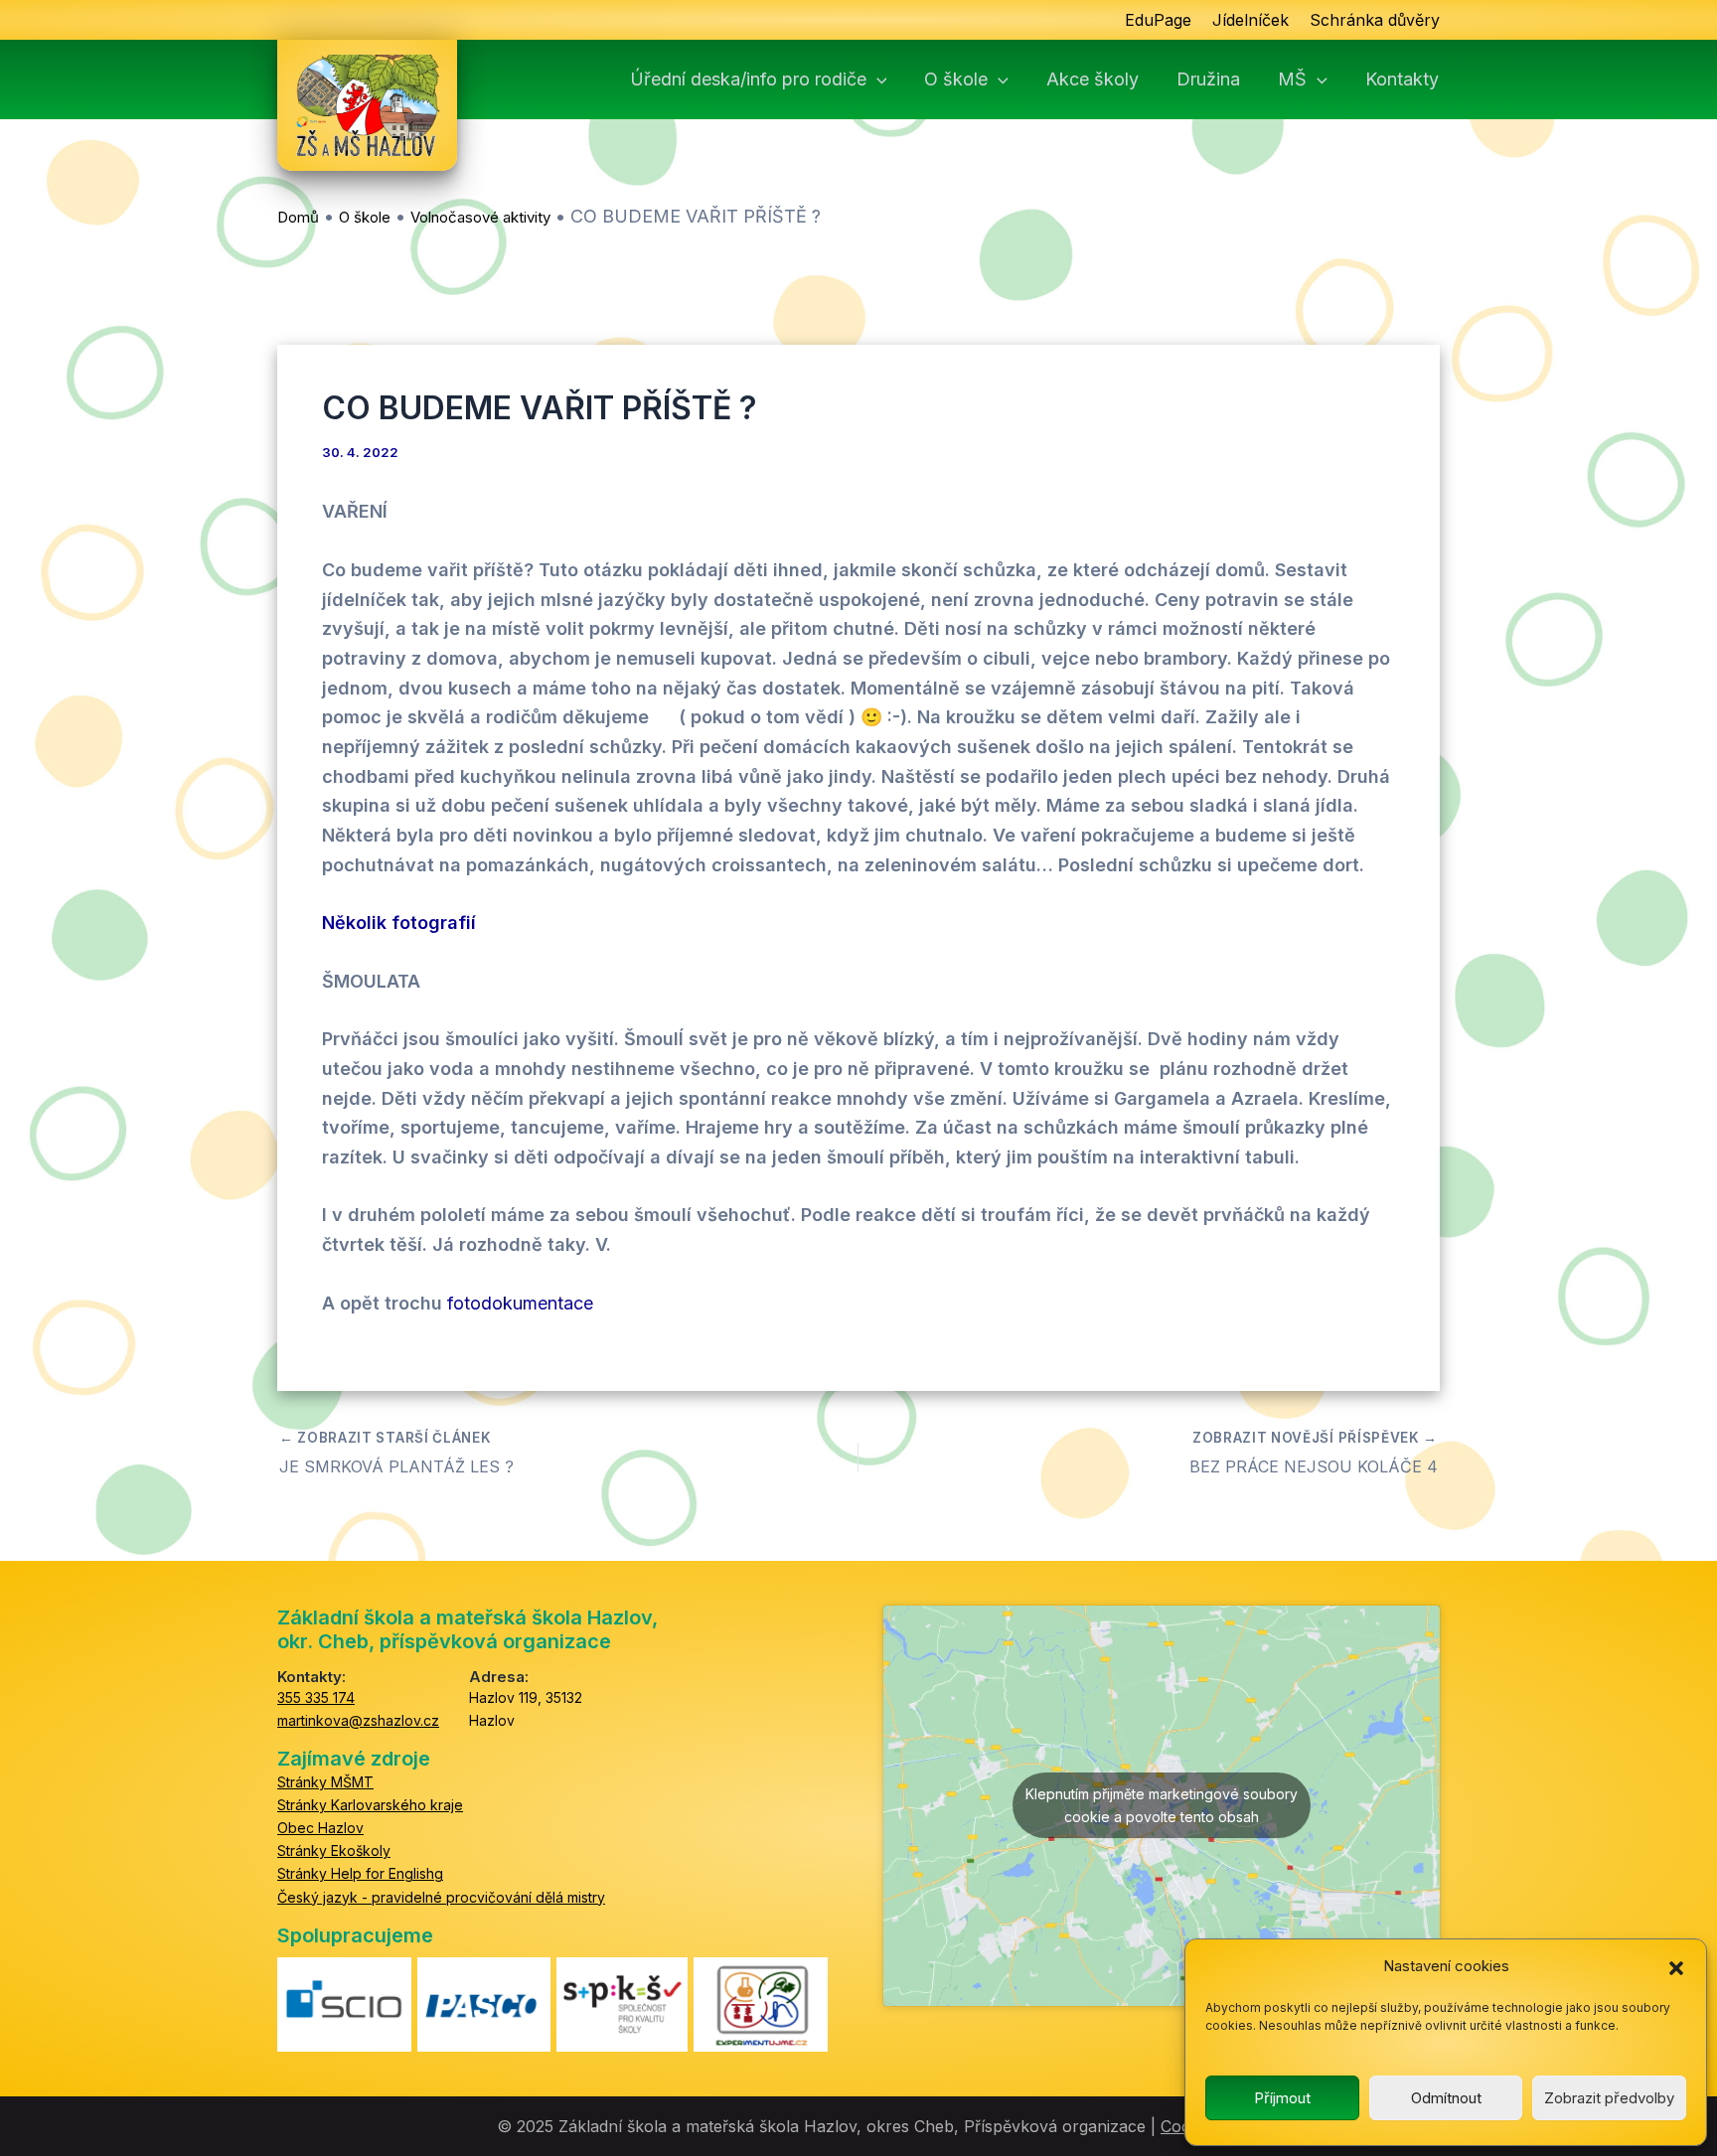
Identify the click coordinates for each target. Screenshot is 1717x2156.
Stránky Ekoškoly (334, 1850)
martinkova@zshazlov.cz (358, 1720)
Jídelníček (1250, 20)
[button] (1676, 1967)
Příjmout (1282, 2098)
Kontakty (1402, 79)
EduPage (1158, 20)
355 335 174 (316, 1697)
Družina (1208, 79)
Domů (298, 217)
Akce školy (1093, 79)
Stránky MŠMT (325, 1782)
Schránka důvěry (1375, 20)
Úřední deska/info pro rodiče (748, 79)
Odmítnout (1446, 2098)
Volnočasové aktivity (480, 217)
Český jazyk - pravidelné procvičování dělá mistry (441, 1897)
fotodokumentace (520, 1303)
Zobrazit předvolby (1609, 2098)
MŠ (1292, 79)
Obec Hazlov (320, 1828)
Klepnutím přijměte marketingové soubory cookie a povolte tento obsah (1162, 1805)
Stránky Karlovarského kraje (370, 1805)
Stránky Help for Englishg (360, 1873)
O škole (956, 79)
